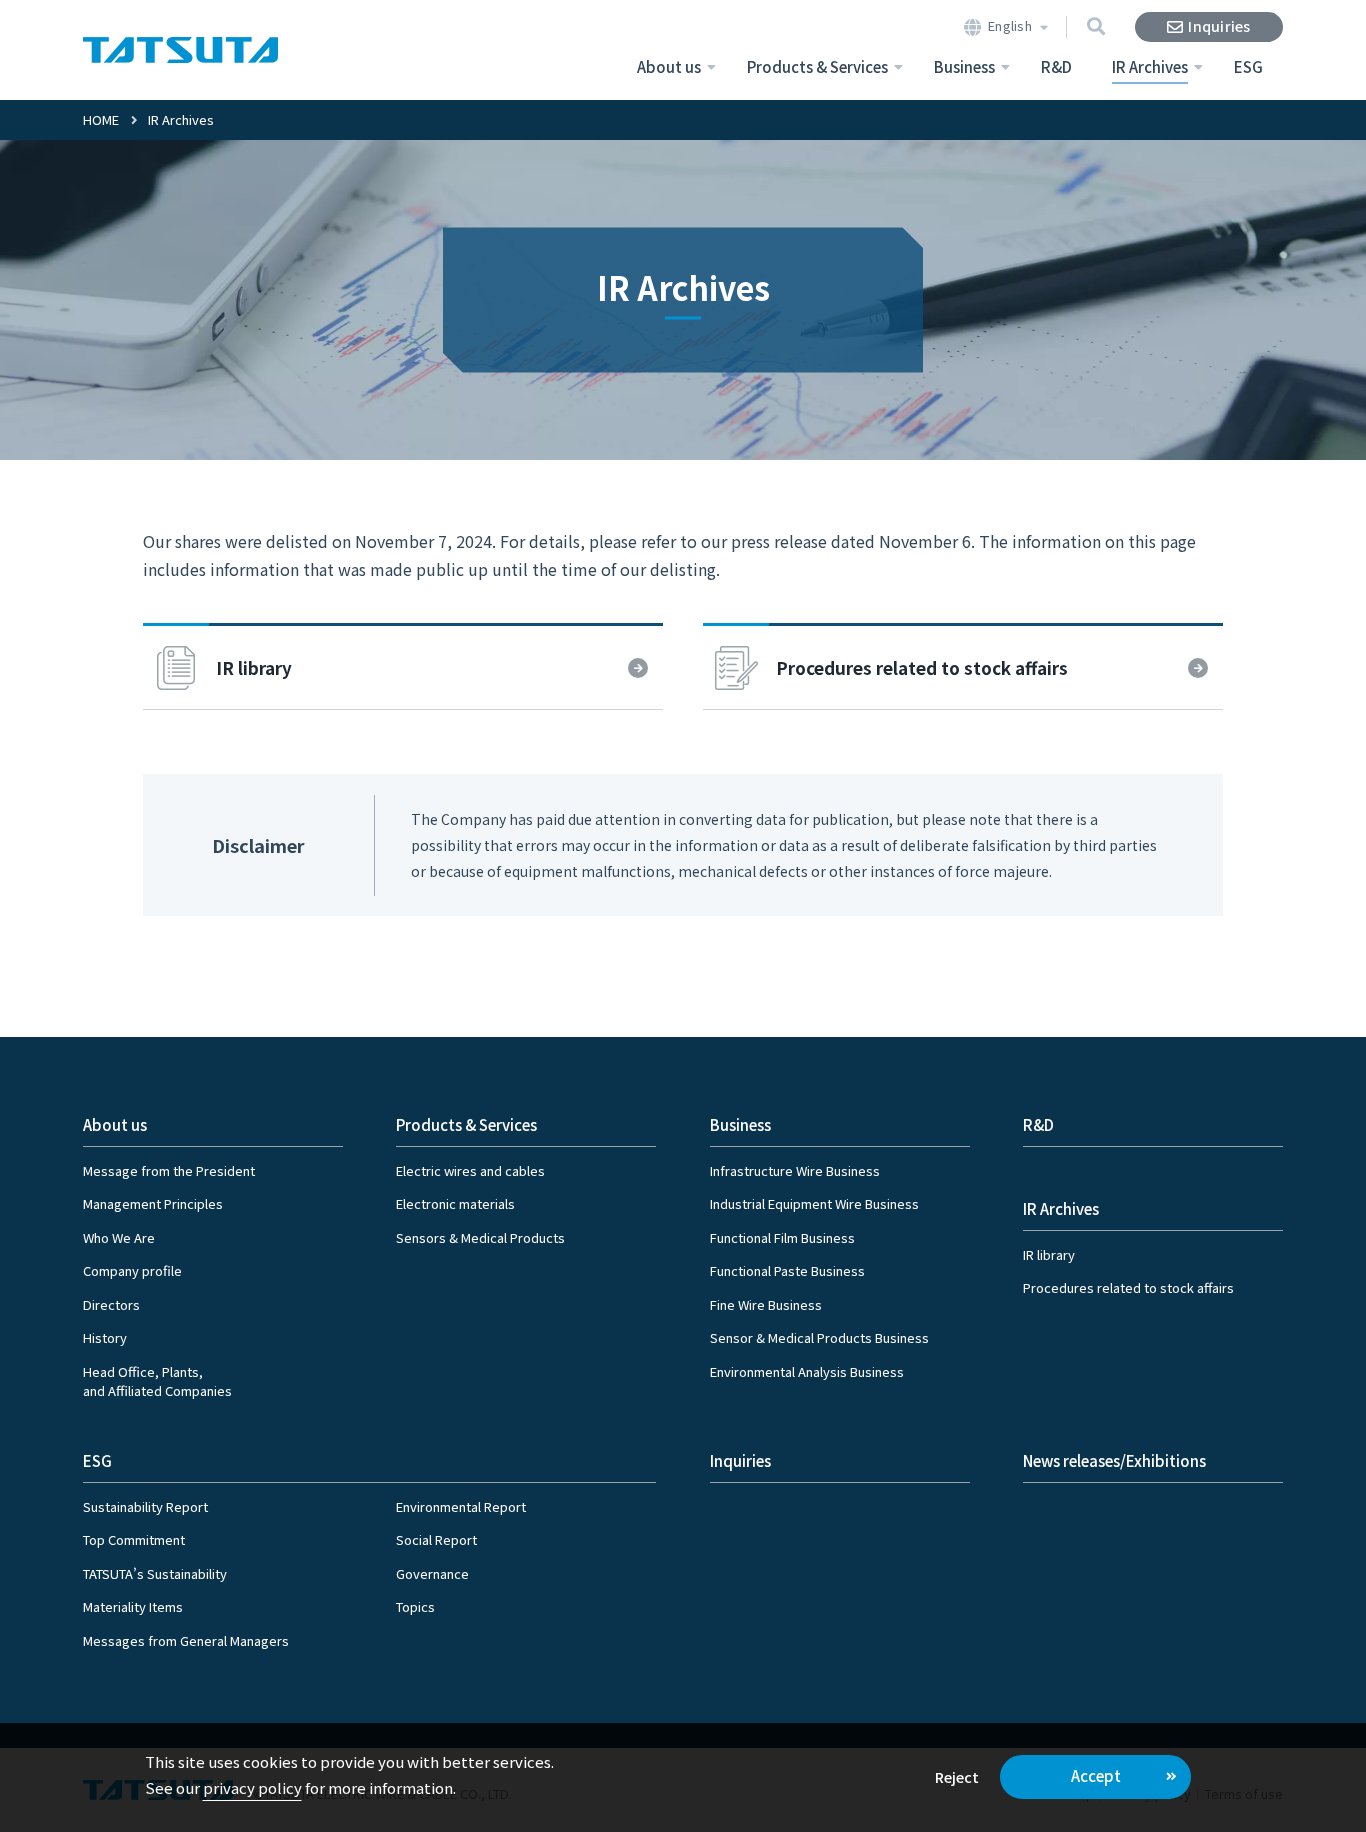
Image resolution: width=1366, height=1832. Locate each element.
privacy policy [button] (252, 1787)
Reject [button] (957, 1776)
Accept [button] (1096, 1775)
